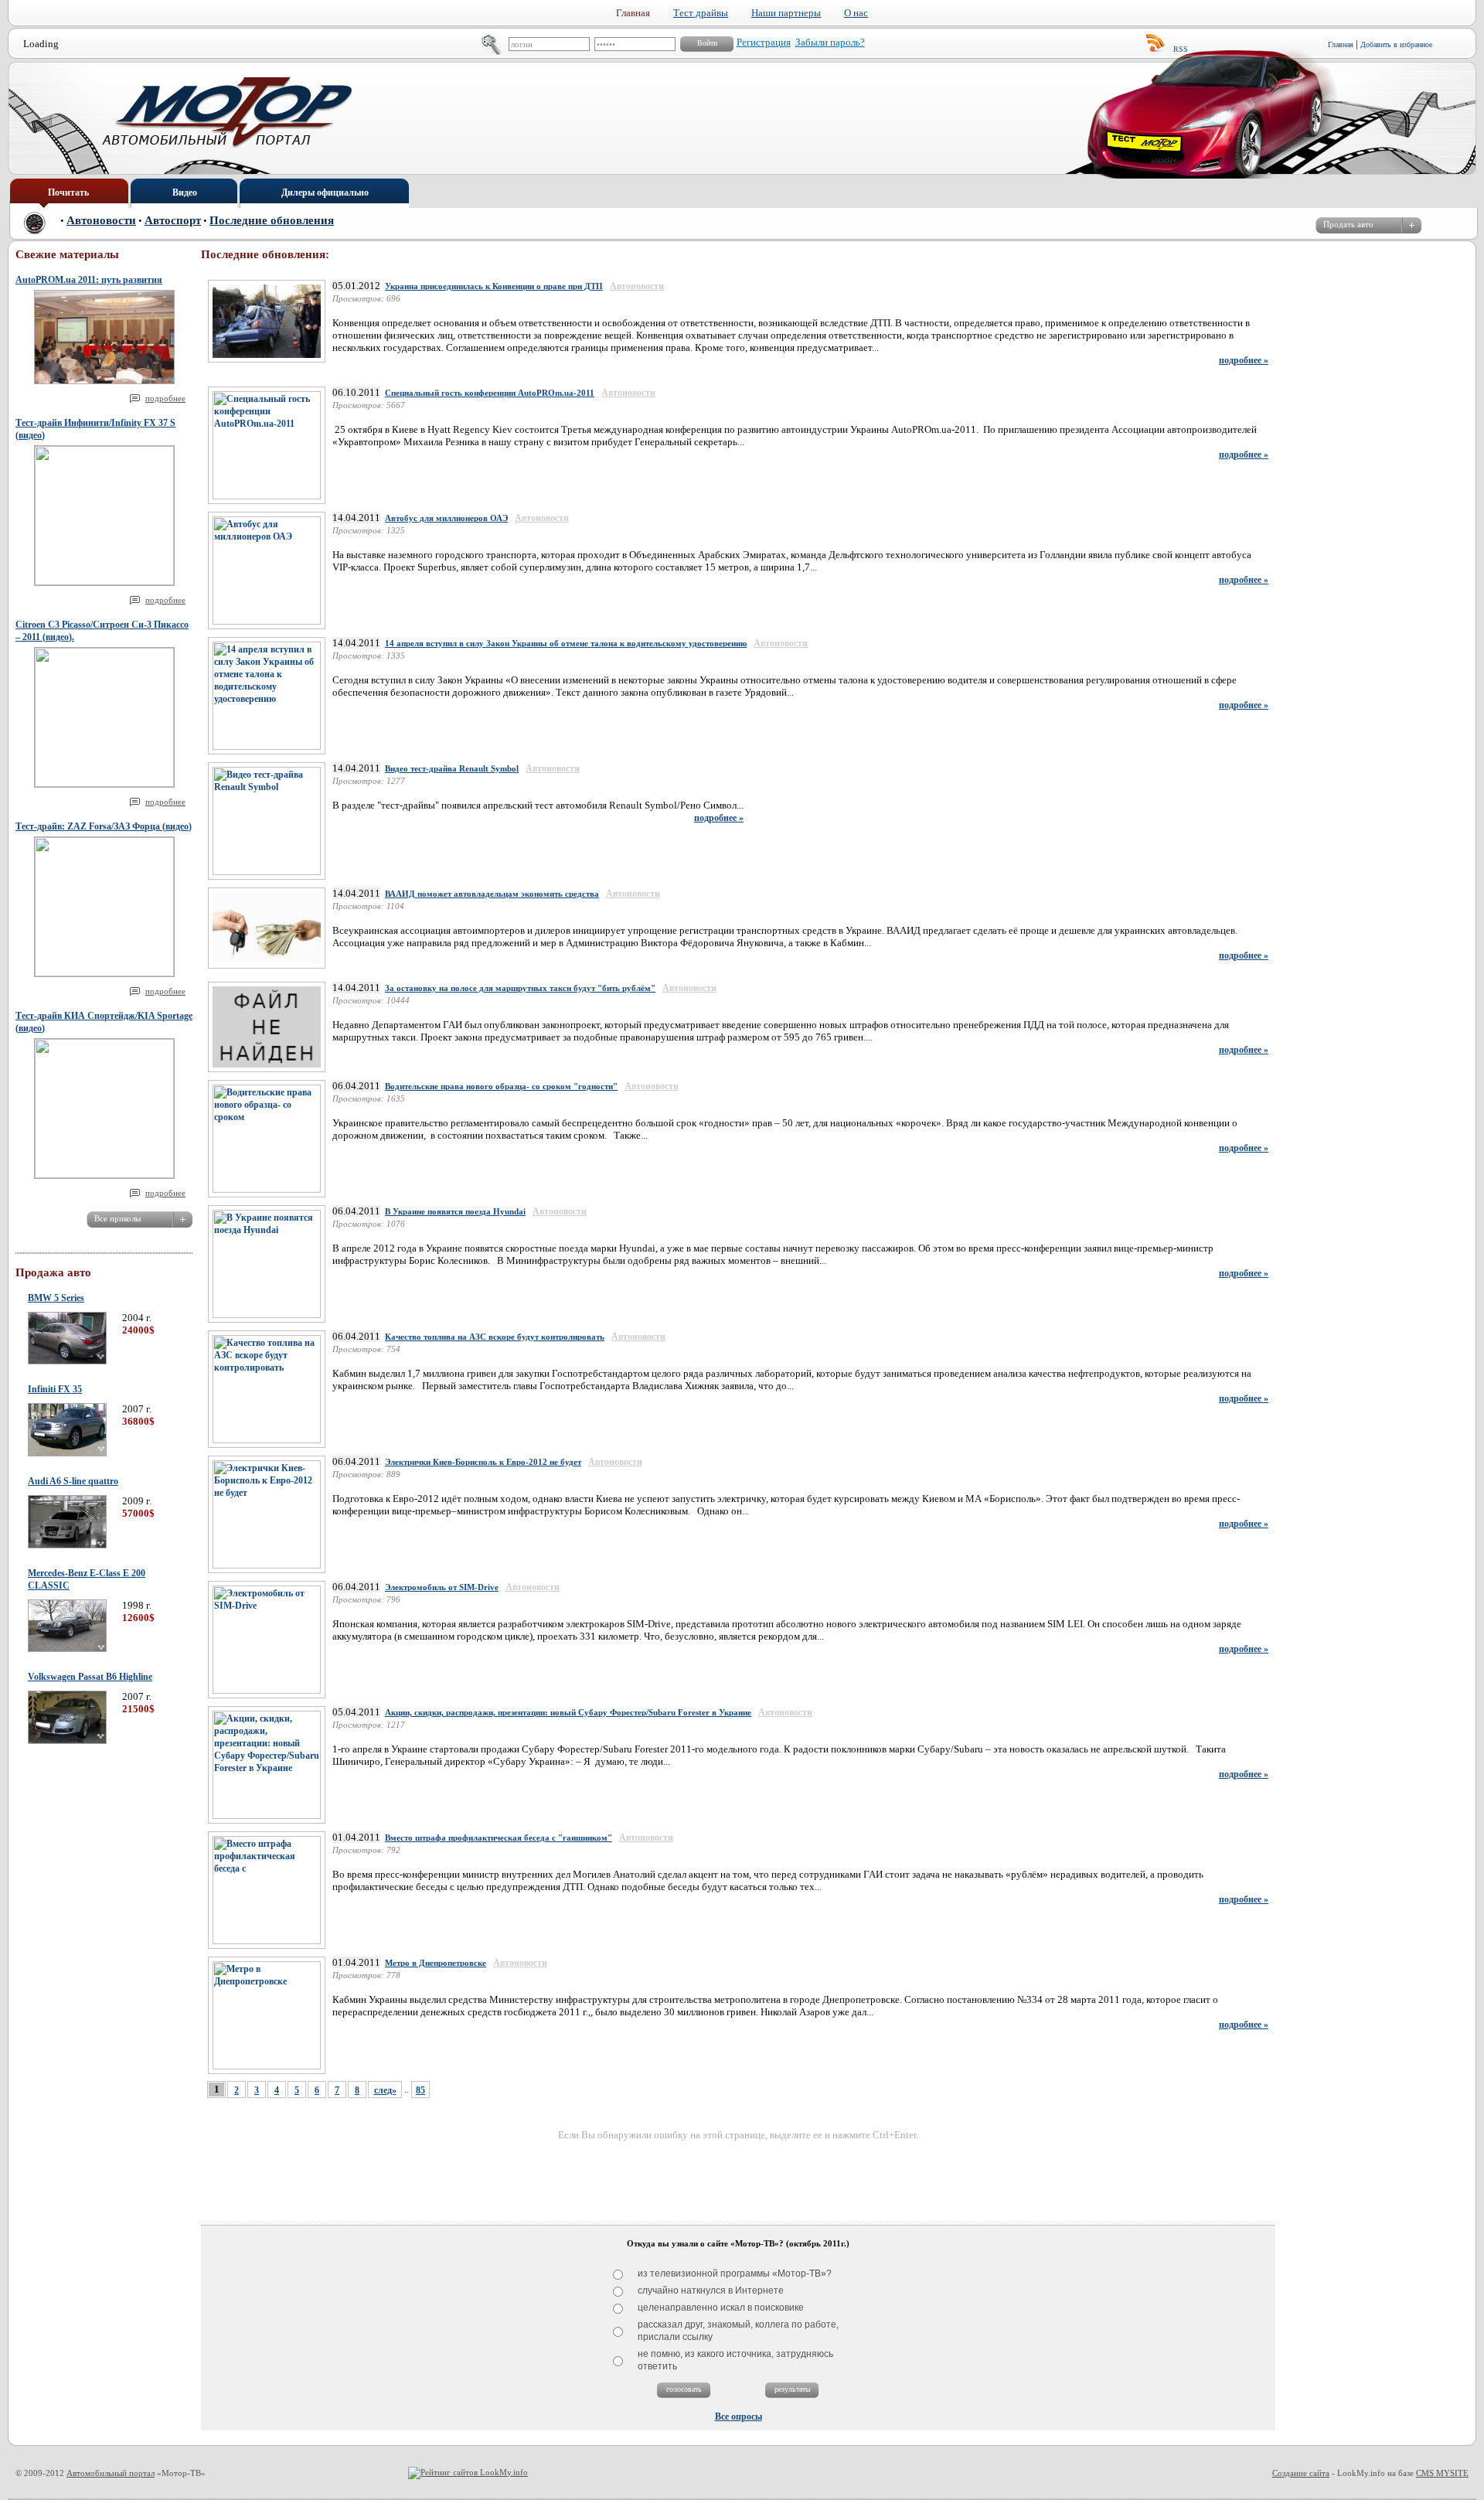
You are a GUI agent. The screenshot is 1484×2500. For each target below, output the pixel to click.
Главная (1341, 44)
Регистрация (764, 42)
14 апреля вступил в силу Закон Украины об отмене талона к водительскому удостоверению (566, 643)
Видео (185, 192)
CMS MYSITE (1442, 2473)
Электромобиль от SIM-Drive (442, 1587)
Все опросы (739, 2417)
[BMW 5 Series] (67, 1361)
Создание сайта (1301, 2473)
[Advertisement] (738, 2177)
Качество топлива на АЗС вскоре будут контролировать (495, 1337)
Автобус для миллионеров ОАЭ (446, 518)
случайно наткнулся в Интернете (711, 2291)
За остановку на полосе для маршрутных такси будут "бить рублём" (520, 988)
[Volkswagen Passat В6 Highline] (67, 1741)
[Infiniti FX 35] (67, 1453)
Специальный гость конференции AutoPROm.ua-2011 (490, 393)
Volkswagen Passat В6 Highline (90, 1677)
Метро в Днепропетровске (436, 1963)
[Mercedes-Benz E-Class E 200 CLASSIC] (67, 1649)
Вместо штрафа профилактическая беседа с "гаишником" (499, 1838)
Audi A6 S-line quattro (73, 1481)
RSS (1181, 49)
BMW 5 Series (56, 1298)
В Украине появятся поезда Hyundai (455, 1211)
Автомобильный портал (111, 2473)
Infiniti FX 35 (55, 1389)
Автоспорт (173, 220)
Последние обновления (272, 220)
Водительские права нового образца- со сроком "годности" (501, 1086)
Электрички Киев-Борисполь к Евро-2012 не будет (483, 1462)
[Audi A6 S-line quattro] (67, 1545)
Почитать (68, 192)
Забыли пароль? (830, 42)
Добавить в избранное (1396, 44)
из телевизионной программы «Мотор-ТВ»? (735, 2274)
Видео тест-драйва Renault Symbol (452, 768)
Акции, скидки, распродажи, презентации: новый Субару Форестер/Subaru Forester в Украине (568, 1712)
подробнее (165, 398)
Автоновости (101, 220)
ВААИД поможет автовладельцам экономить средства (492, 894)
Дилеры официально (325, 192)
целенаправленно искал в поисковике (721, 2308)
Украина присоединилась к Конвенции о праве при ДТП (494, 286)
